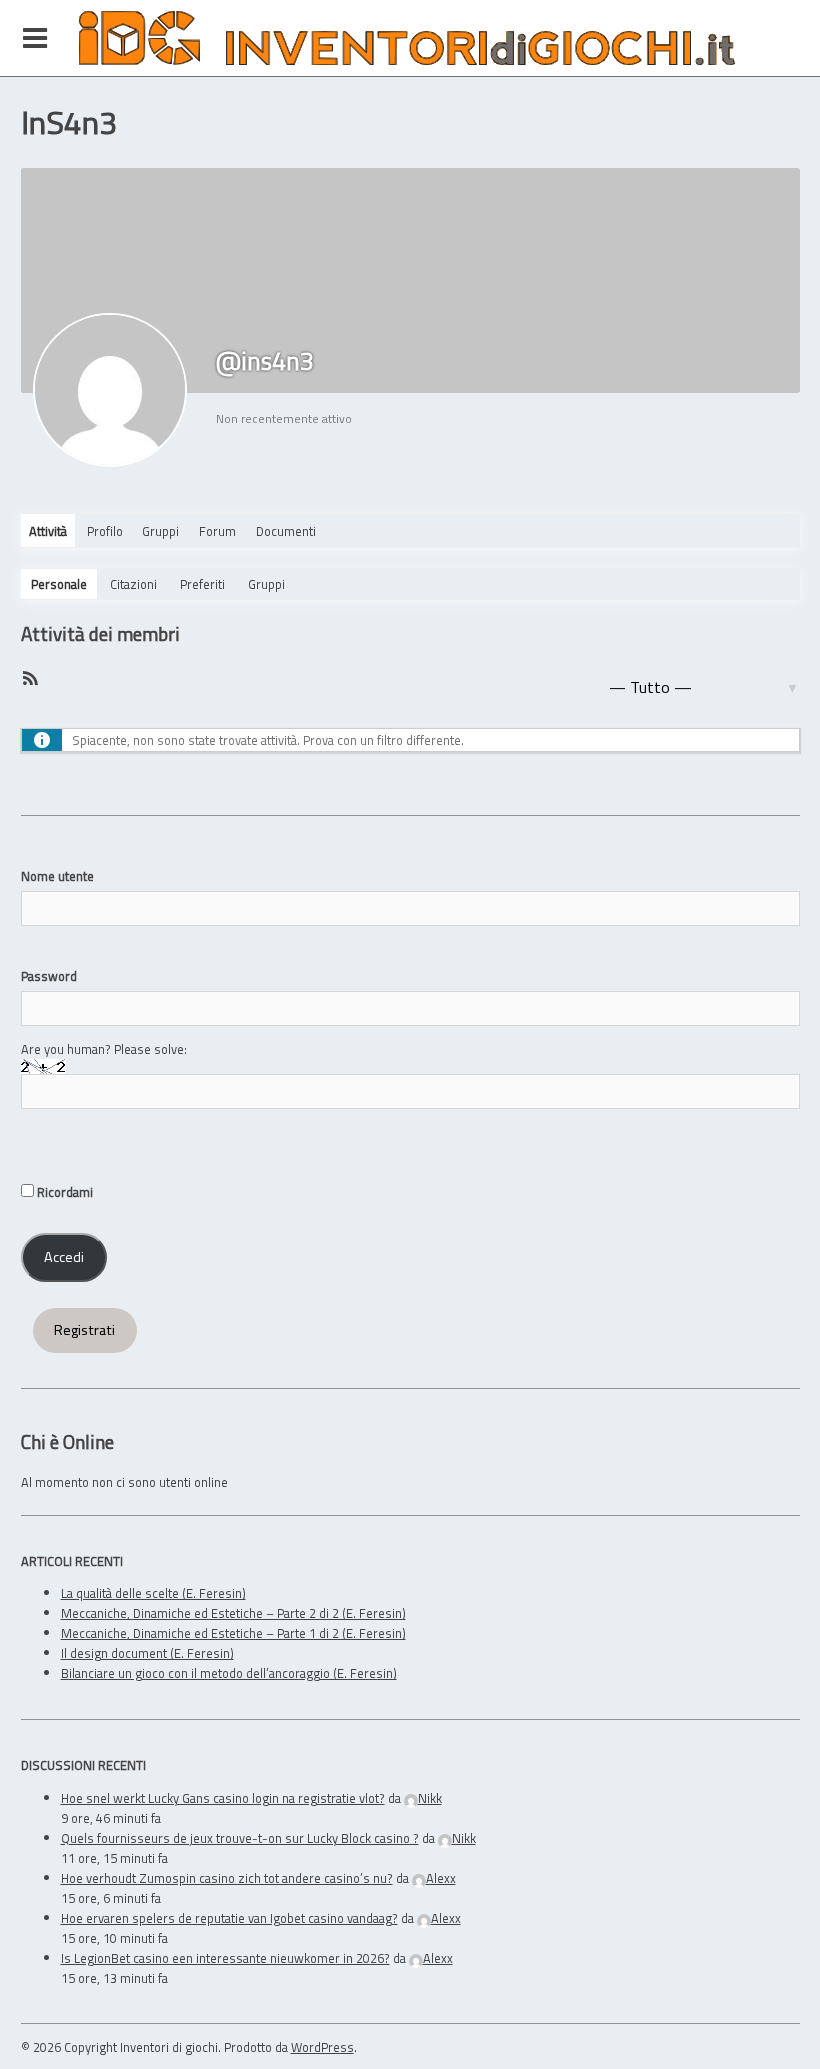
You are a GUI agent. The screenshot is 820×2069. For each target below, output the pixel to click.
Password (49, 976)
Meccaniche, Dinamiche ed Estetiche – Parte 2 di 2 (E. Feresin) (233, 1613)
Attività (48, 531)
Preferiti (202, 584)
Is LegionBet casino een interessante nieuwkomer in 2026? (225, 1958)
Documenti (286, 531)
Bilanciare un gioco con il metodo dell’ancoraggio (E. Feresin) (229, 1673)
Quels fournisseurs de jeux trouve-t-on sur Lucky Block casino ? (240, 1838)
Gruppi (160, 531)
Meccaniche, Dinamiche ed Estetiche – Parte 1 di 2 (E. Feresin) (233, 1633)
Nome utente (57, 876)
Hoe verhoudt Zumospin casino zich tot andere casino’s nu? (227, 1878)
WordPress (322, 2047)
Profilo (105, 531)
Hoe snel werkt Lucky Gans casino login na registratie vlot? (223, 1798)
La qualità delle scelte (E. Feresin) (153, 1593)
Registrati (84, 1330)
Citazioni (133, 584)
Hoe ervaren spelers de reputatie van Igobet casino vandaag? (229, 1918)
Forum (217, 531)
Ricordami (63, 1192)
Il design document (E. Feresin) (147, 1653)
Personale (59, 584)
